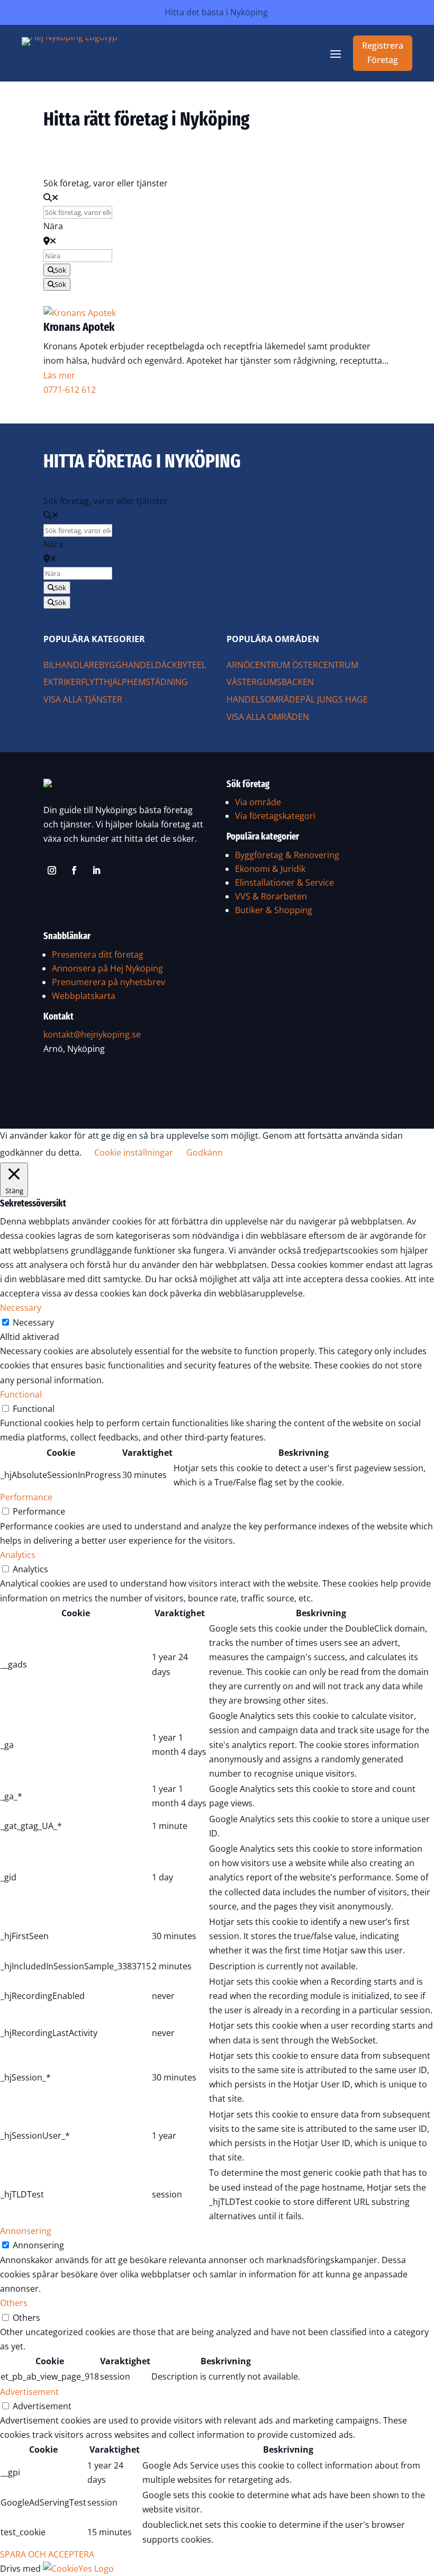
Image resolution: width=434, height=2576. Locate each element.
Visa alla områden (268, 717)
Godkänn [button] (205, 1152)
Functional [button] (21, 1394)
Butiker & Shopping (274, 910)
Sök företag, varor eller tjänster (106, 183)
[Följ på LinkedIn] (96, 870)
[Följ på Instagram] (52, 870)
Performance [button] (26, 1497)
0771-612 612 (70, 390)
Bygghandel (127, 665)
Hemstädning (157, 682)
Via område (258, 802)
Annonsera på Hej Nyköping (107, 968)
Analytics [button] (18, 1555)
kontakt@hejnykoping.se (92, 1034)
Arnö (238, 665)
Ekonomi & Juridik (270, 869)
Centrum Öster (284, 665)
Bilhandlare (71, 665)
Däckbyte (176, 665)
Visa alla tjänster (83, 699)
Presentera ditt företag (98, 954)
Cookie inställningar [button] (134, 1152)
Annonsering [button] (26, 2231)
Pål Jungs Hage (334, 699)
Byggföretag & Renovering (287, 855)
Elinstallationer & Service (284, 882)
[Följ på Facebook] (74, 870)
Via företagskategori (275, 816)
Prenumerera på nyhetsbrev (108, 982)
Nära (53, 226)
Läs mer (59, 375)
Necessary (33, 1322)
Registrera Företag (383, 53)
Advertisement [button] (29, 2392)
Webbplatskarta (84, 996)
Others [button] (14, 2303)
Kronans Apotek (79, 327)
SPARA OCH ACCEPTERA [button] (47, 2554)
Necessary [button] (21, 1308)
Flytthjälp (104, 682)
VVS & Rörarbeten (271, 896)
